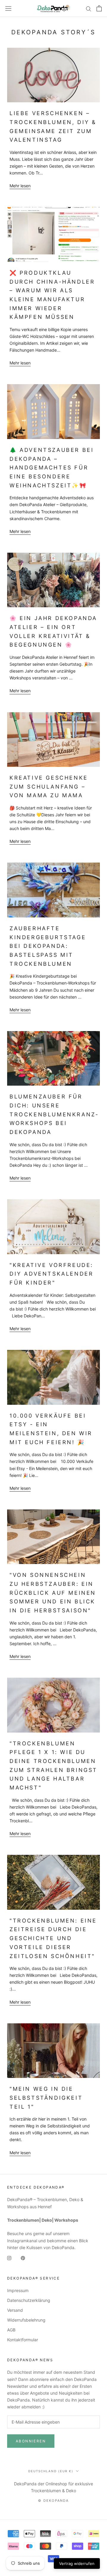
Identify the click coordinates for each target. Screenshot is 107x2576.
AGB (11, 2330)
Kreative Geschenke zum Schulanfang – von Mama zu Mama (49, 786)
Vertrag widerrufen (77, 2563)
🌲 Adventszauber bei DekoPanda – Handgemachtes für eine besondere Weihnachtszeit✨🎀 (52, 468)
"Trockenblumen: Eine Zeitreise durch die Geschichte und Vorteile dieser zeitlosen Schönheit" (53, 1938)
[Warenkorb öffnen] (99, 8)
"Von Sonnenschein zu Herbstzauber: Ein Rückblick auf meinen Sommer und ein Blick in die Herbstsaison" (53, 1593)
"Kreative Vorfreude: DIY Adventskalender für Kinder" (51, 1274)
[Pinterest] (23, 2258)
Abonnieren (31, 2441)
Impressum (18, 2290)
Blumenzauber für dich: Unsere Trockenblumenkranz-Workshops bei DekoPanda (54, 1114)
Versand (15, 2310)
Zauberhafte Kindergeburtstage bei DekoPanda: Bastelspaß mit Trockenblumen (48, 946)
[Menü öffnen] (8, 9)
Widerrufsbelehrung (26, 2320)
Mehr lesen (20, 186)
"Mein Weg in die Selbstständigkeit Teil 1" (46, 2098)
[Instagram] (9, 2258)
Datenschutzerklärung (29, 2300)
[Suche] (89, 9)
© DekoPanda (53, 2501)
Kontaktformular (23, 2340)
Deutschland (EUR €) (51, 2471)
